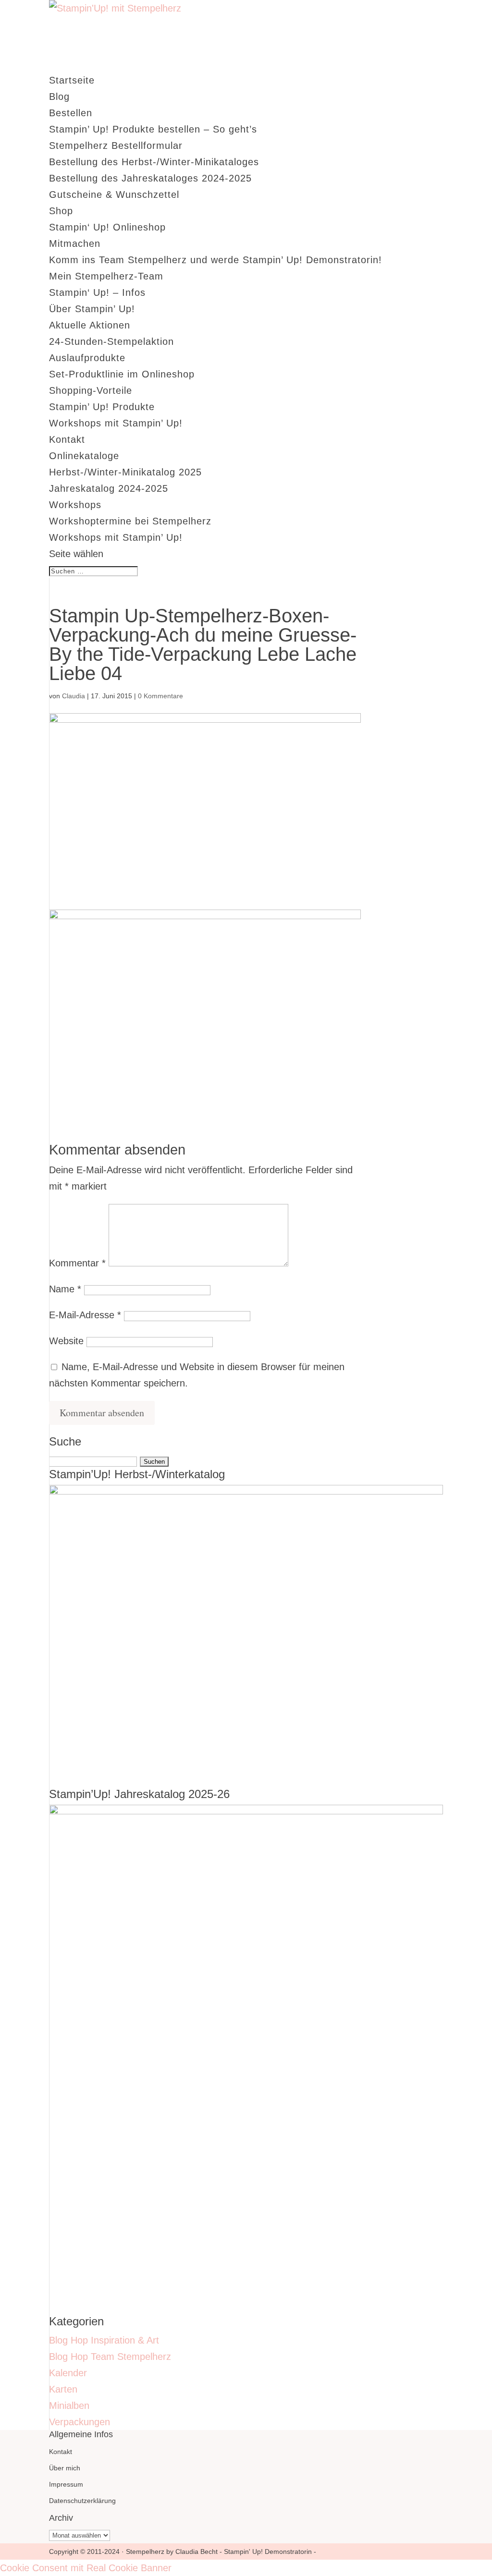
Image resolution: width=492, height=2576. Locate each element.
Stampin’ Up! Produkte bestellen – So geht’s (153, 129)
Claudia (74, 696)
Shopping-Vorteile (91, 390)
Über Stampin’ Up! (92, 309)
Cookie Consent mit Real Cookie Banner (86, 2568)
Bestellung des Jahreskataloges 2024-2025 (150, 178)
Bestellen (71, 113)
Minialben (69, 2406)
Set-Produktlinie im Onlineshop (122, 374)
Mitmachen (75, 243)
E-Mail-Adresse (85, 1315)
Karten (63, 2389)
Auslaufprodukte (87, 358)
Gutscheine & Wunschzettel (114, 194)
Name (65, 1289)
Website (66, 1341)
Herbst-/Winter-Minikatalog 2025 (125, 472)
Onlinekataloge (84, 456)
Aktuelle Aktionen (90, 325)
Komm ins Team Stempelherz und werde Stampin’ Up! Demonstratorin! (215, 260)
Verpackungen (80, 2422)
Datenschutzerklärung (82, 2501)
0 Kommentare (160, 696)
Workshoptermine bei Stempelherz (130, 521)
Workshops (75, 505)
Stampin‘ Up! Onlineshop (107, 227)
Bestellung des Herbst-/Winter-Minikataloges (154, 162)
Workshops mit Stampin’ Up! (116, 423)
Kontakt (67, 439)
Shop (61, 211)
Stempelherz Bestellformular (116, 146)
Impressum (66, 2484)
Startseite (72, 80)
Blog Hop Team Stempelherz (110, 2357)
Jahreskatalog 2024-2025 (109, 488)
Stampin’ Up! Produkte (102, 407)
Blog (59, 97)
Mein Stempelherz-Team (106, 276)
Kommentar (77, 1263)
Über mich (65, 2468)
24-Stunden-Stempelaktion (111, 341)
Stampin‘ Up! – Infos (97, 292)
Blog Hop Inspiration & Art (104, 2340)
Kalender (68, 2373)
